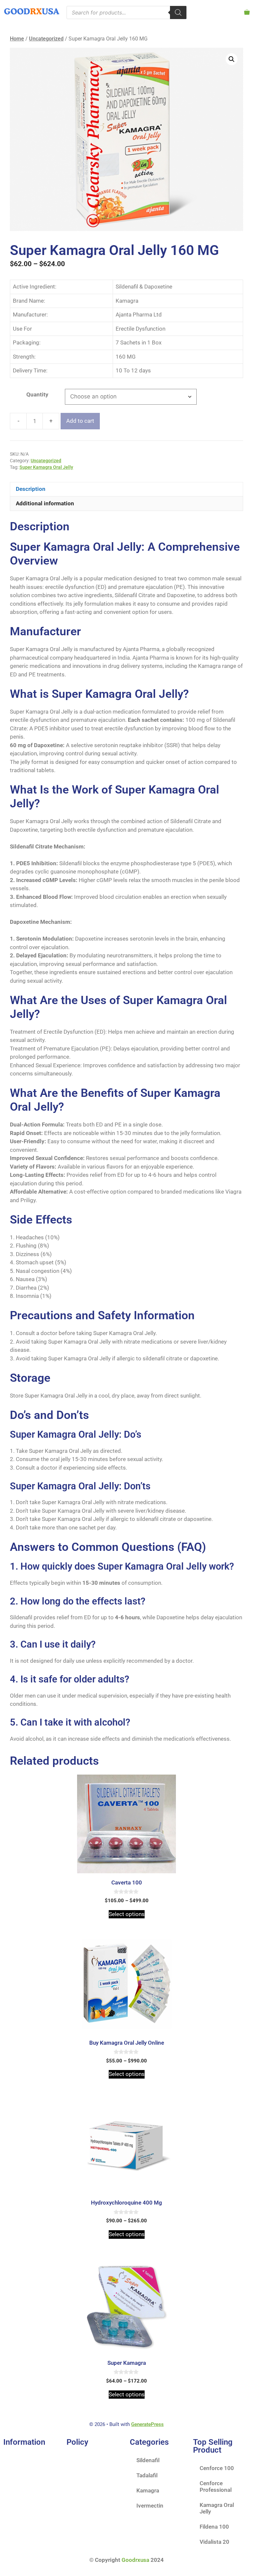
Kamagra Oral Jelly (217, 2508)
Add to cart (80, 421)
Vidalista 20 (214, 2542)
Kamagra (148, 2490)
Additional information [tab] (45, 503)
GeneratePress (147, 2424)
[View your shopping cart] (247, 12)
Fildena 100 (214, 2527)
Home (17, 39)
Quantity (37, 394)
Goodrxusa (135, 2560)
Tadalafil (147, 2475)
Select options (127, 1914)
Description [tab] (31, 489)
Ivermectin (150, 2506)
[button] (232, 59)
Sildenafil (148, 2460)
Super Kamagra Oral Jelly (46, 467)
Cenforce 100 (217, 2468)
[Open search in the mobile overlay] (126, 13)
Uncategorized (46, 39)
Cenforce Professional (216, 2487)
